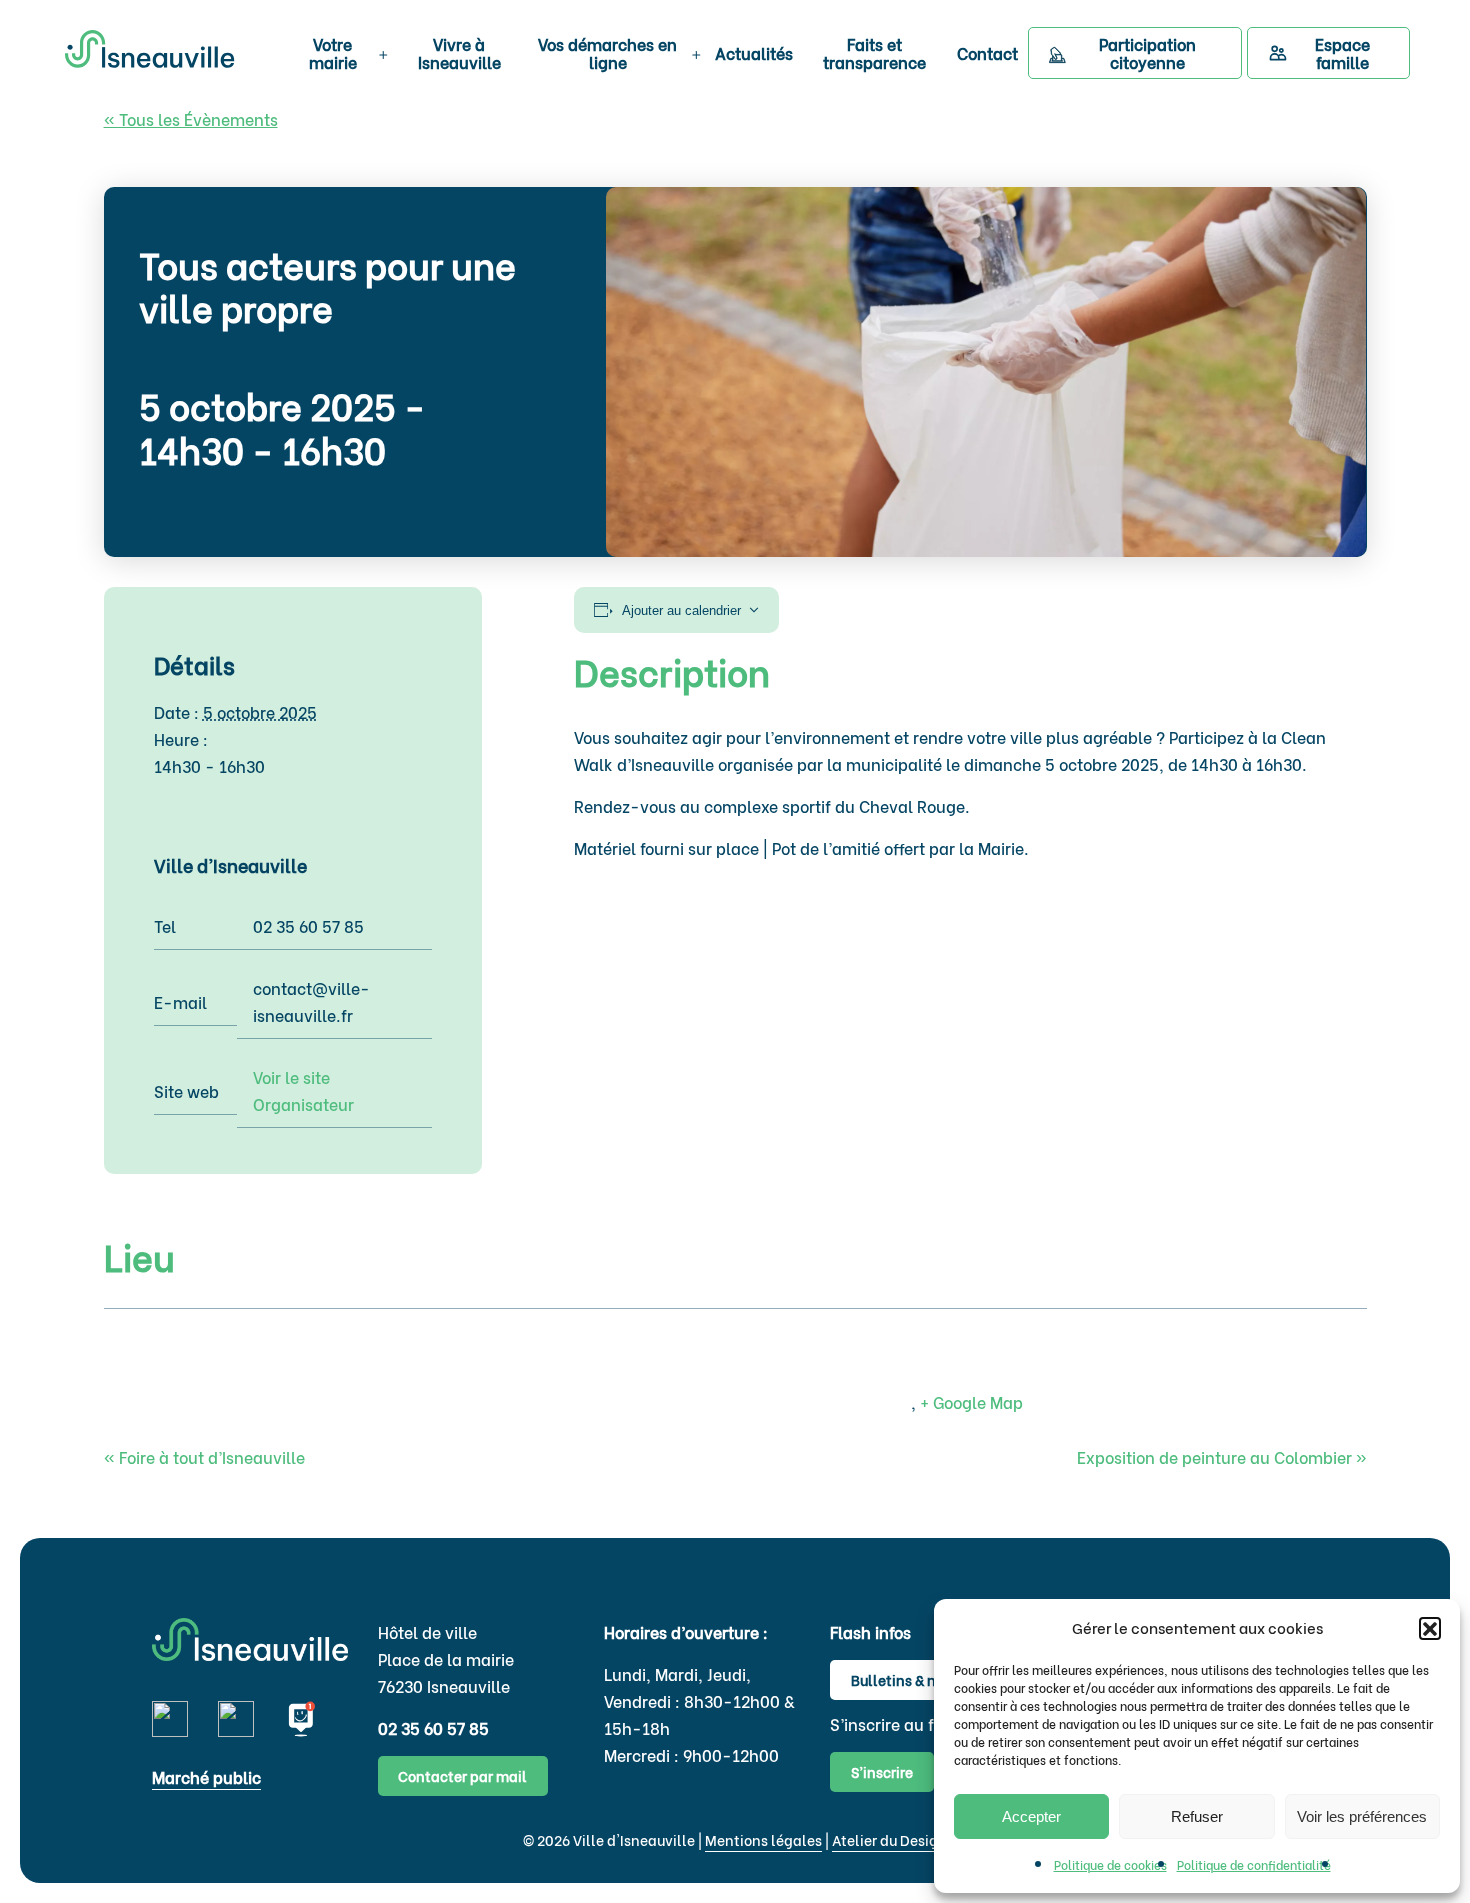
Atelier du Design (889, 1839)
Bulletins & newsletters (928, 1679)
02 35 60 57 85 (433, 1727)
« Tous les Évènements (191, 118)
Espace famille (1342, 53)
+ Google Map (971, 1401)
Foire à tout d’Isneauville (204, 1456)
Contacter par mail (462, 1775)
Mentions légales (763, 1839)
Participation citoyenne (1147, 53)
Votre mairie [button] (333, 53)
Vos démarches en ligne (607, 53)
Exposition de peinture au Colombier (1222, 1456)
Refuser (1197, 1816)
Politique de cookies (1110, 1864)
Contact (987, 52)
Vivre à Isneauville (459, 53)
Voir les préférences (1362, 1816)
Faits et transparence (874, 53)
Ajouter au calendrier (681, 610)
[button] (1430, 1628)
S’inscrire (882, 1771)
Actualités (754, 52)
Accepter (1031, 1816)
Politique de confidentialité (1254, 1864)
